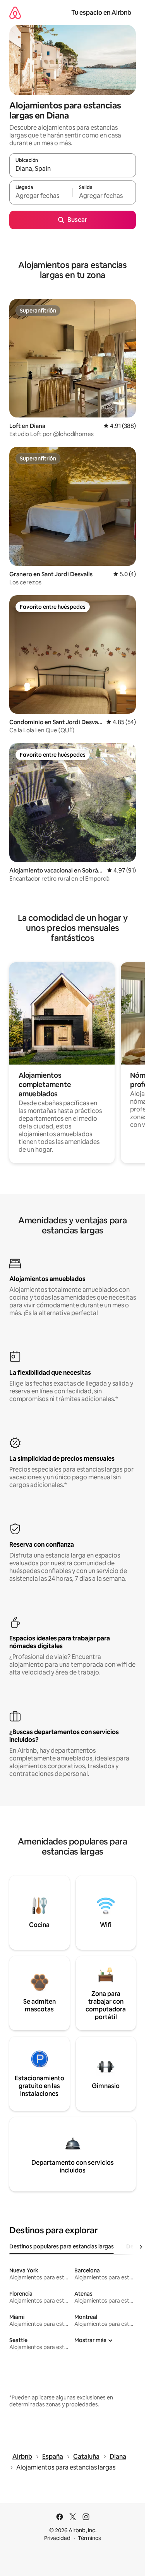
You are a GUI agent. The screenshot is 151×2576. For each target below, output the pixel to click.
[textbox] (41, 196)
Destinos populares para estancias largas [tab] (62, 2246)
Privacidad (57, 2538)
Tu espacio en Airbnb (101, 13)
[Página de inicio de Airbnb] (15, 13)
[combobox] (73, 169)
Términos (89, 2538)
